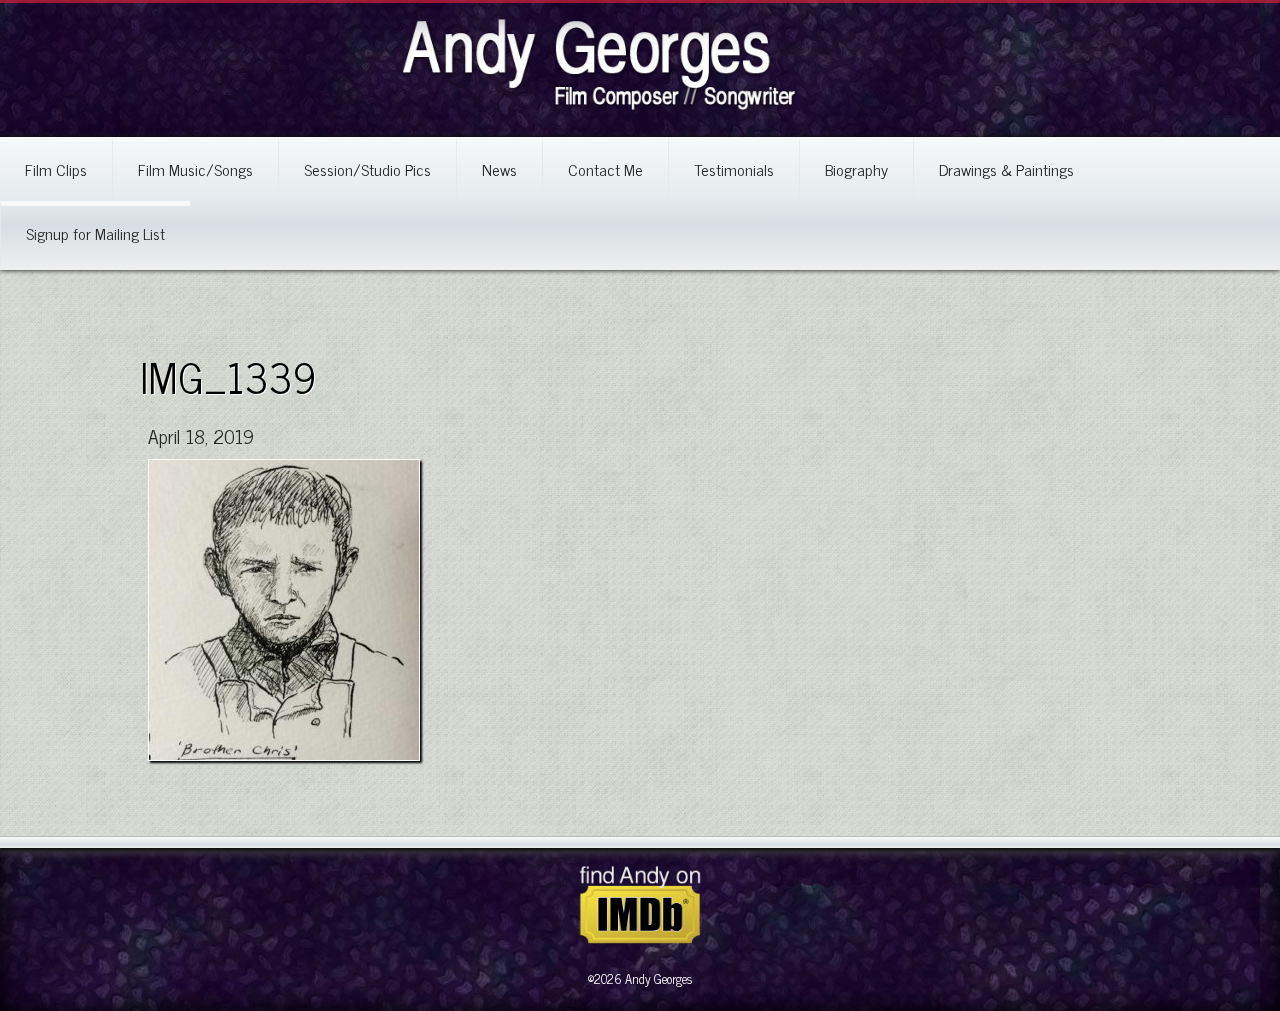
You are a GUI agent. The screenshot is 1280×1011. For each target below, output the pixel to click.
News (499, 169)
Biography (856, 169)
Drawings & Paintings (1006, 169)
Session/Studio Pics (367, 169)
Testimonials (734, 169)
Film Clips (56, 169)
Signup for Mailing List (95, 233)
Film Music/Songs (195, 169)
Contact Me (605, 169)
